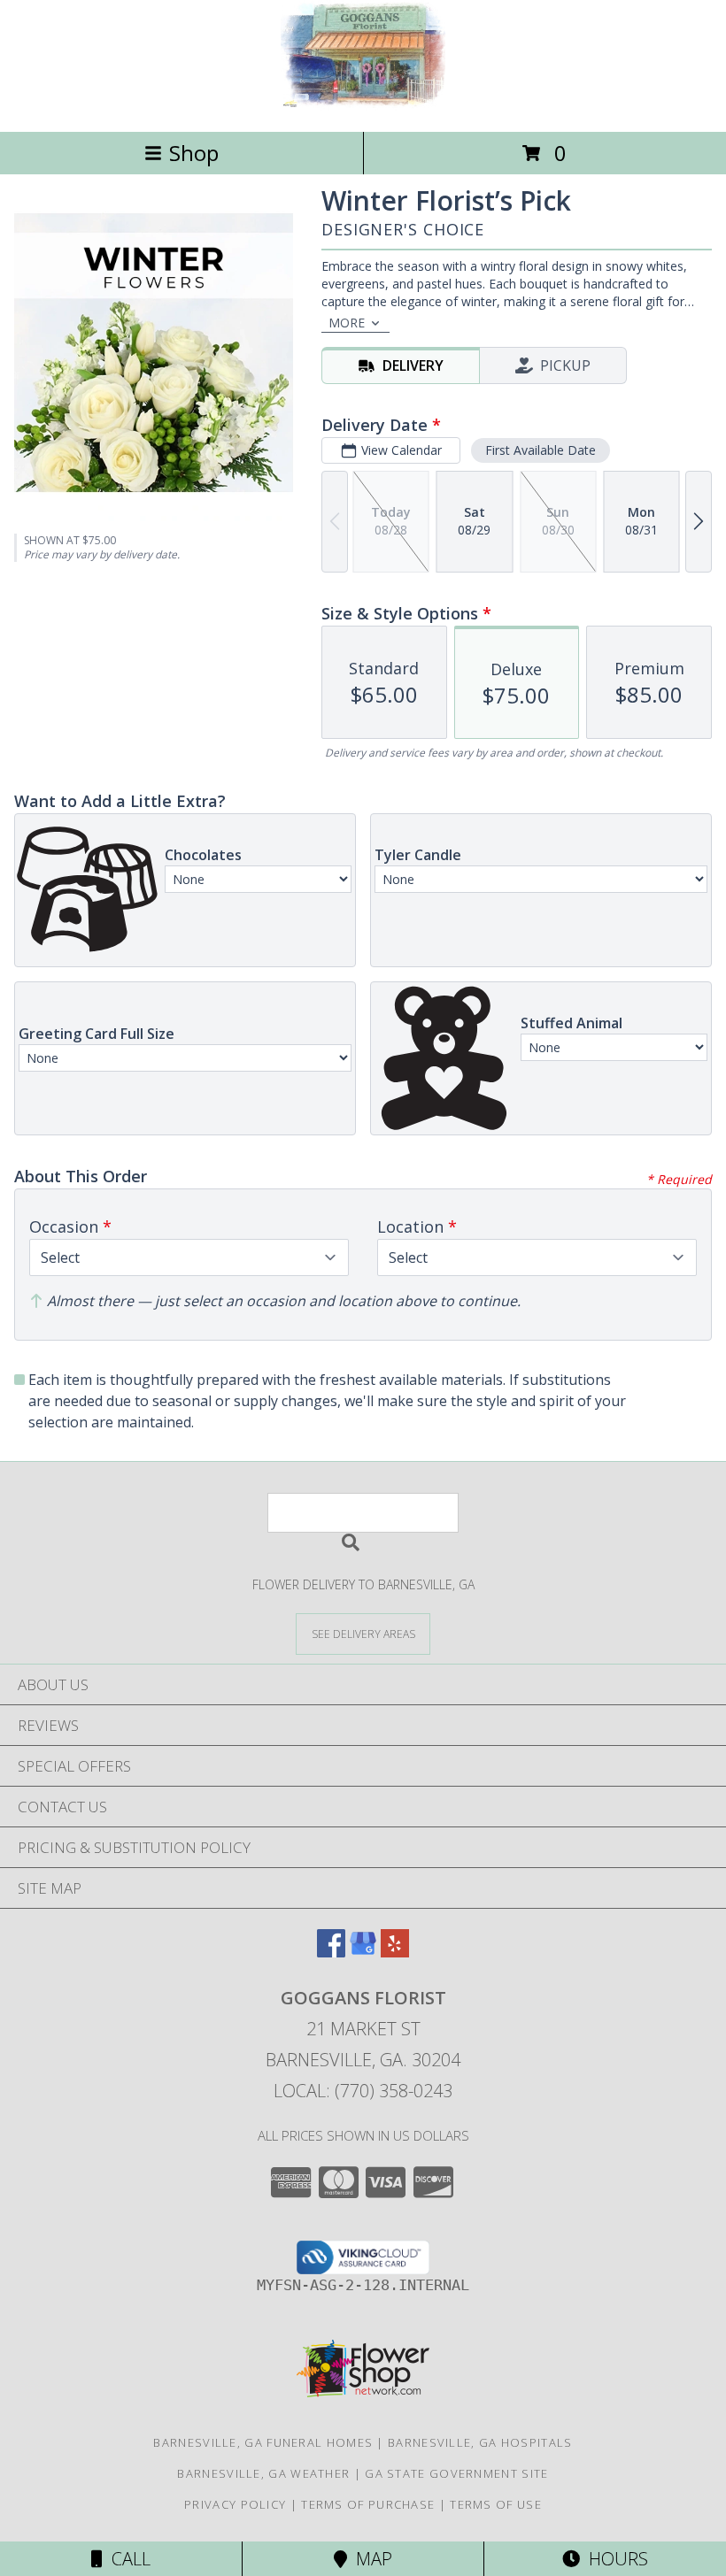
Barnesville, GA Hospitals (480, 2442)
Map (370, 2559)
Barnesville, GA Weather (263, 2473)
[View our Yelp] (395, 1952)
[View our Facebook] (331, 1952)
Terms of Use (496, 2504)
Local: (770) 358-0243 (363, 2091)
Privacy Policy (235, 2504)
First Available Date (541, 450)
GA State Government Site (456, 2473)
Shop (194, 153)
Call (127, 2559)
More (347, 323)
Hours (614, 2559)
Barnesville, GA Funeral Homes (263, 2442)
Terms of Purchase (368, 2504)
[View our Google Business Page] (363, 1952)
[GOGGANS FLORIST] (363, 106)
